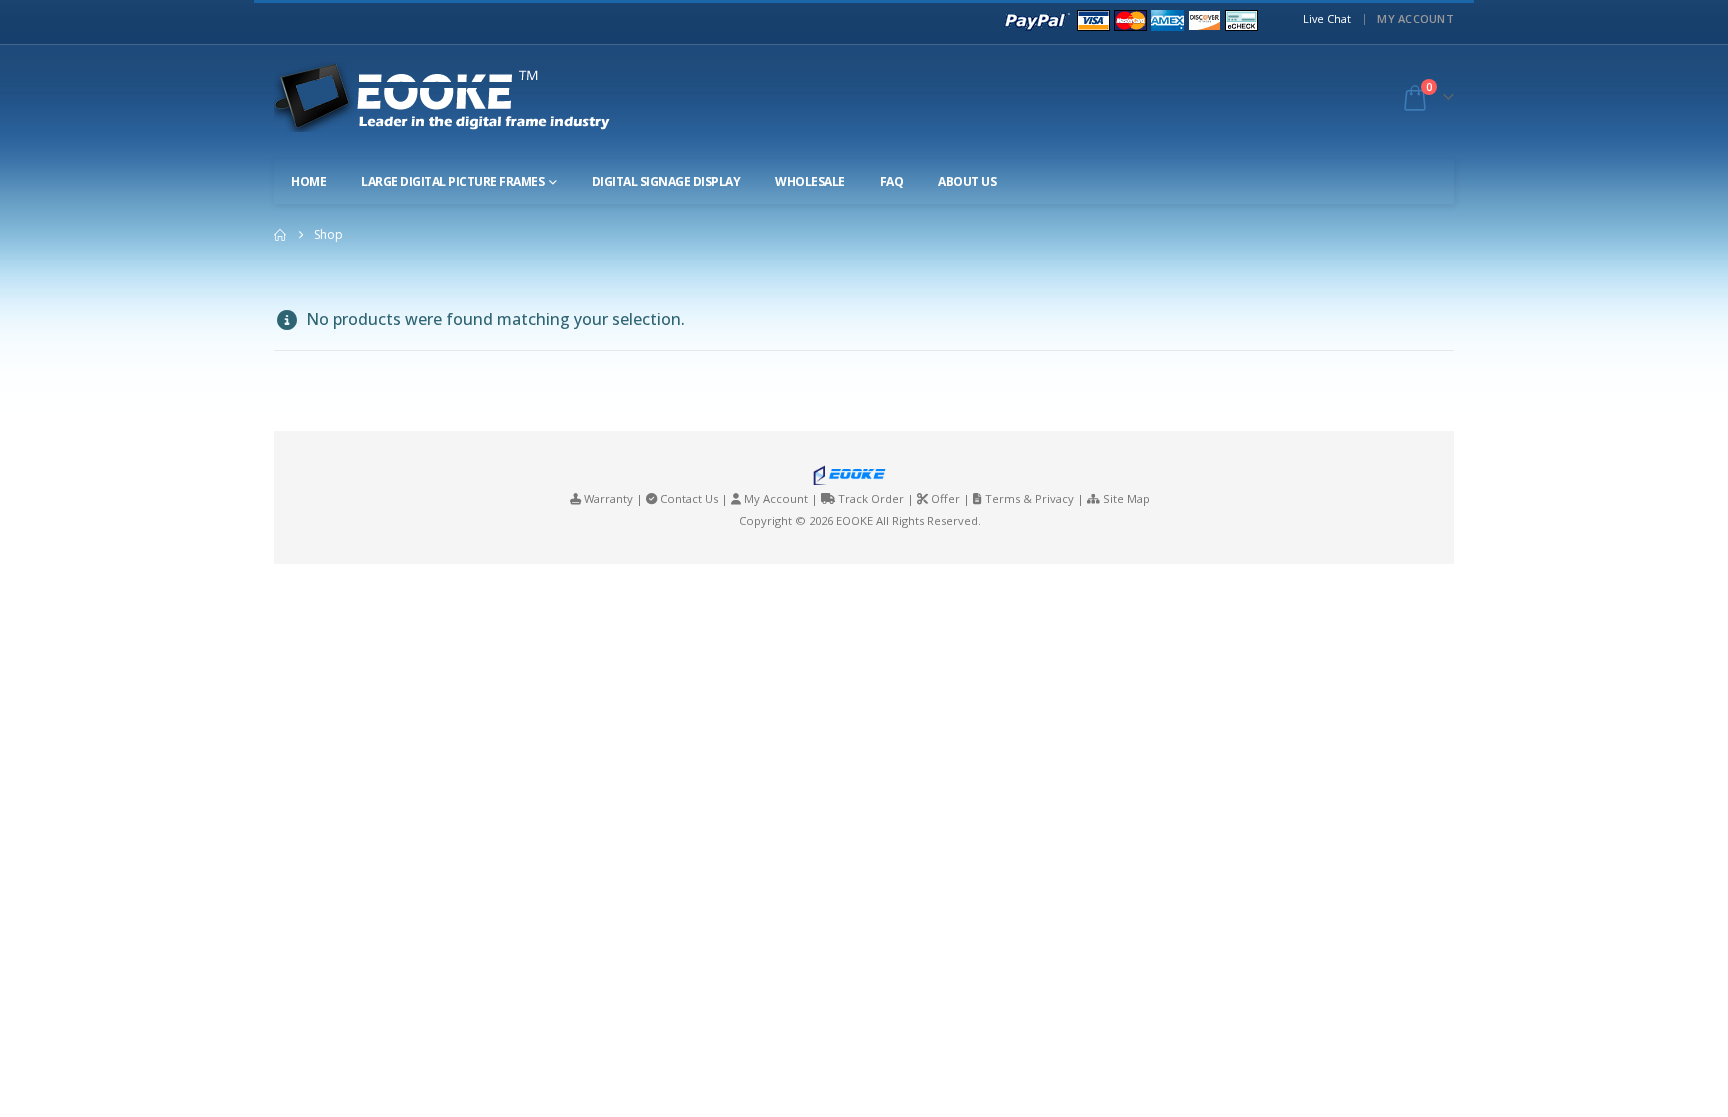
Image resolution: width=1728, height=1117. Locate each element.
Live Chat (1327, 18)
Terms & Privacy (1029, 498)
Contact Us (689, 498)
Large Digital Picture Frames (452, 181)
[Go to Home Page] (280, 235)
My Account (1415, 18)
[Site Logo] (460, 97)
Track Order (871, 498)
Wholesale (810, 181)
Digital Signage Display (666, 181)
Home (308, 181)
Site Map (1126, 498)
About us (967, 181)
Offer (945, 498)
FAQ (892, 181)
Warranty (608, 498)
